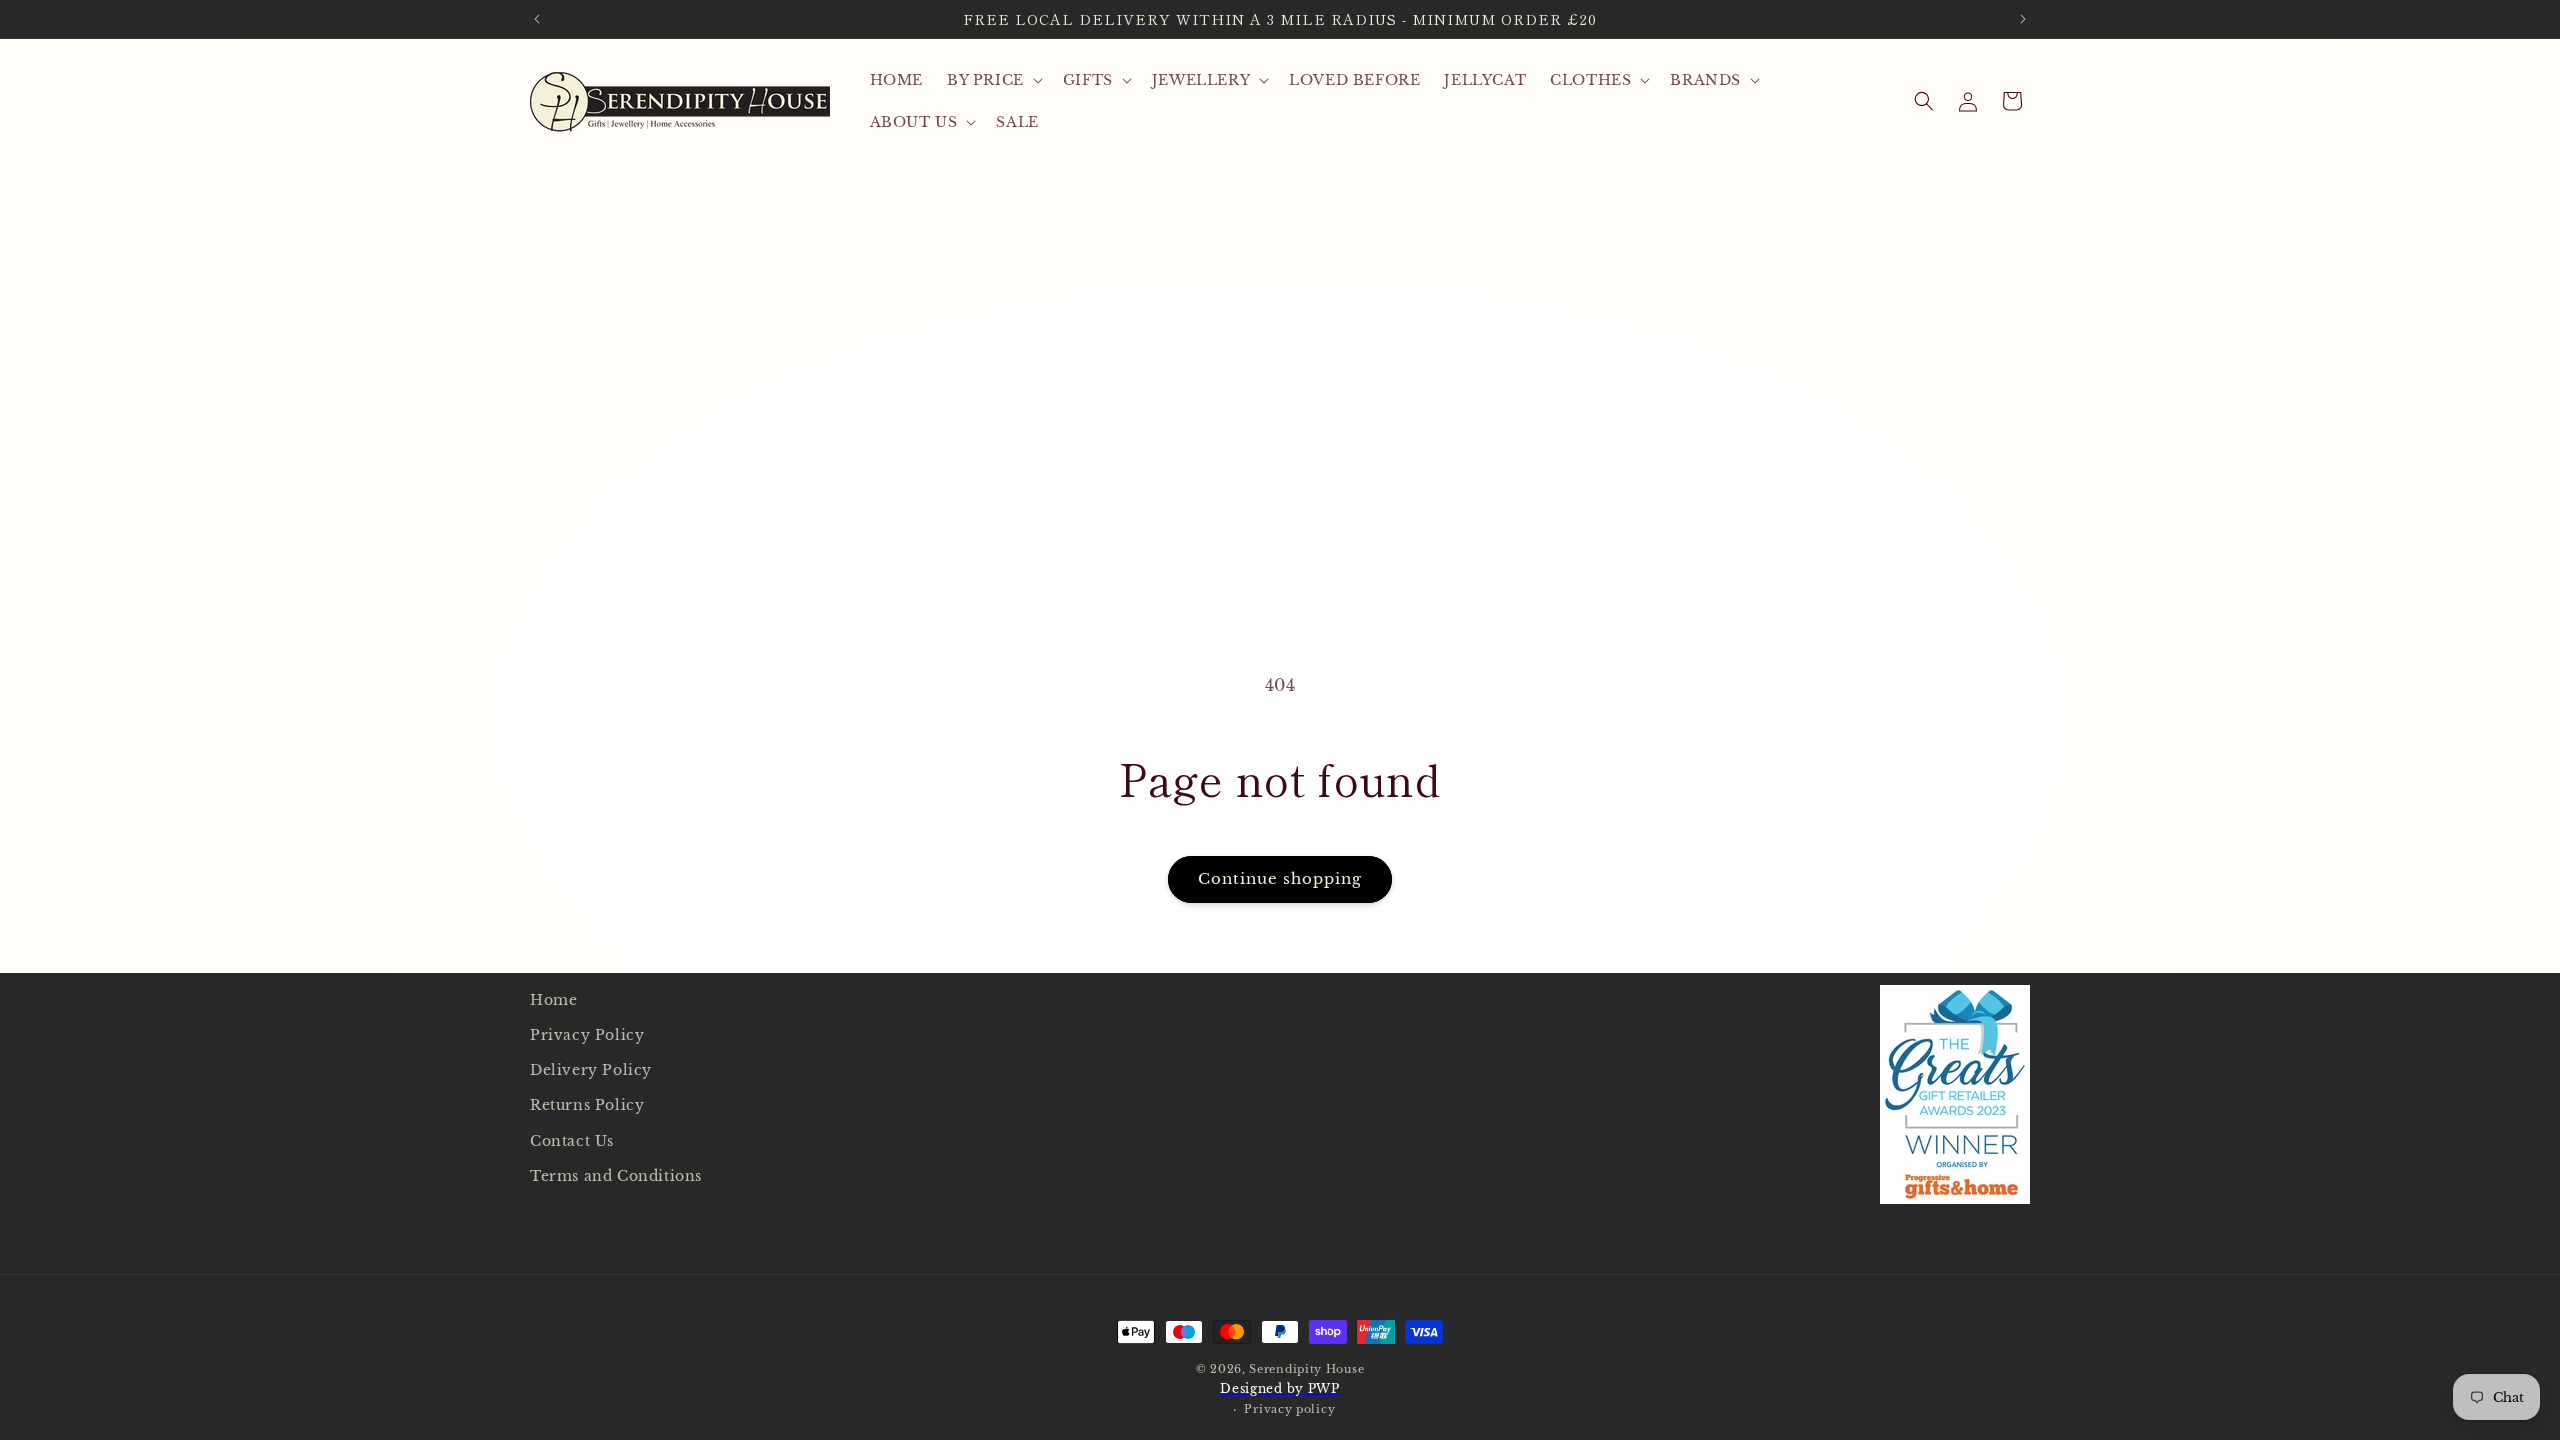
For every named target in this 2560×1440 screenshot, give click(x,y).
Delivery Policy (591, 1070)
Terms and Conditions (616, 1176)
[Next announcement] (2023, 19)
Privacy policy (1289, 1409)
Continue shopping (1280, 878)
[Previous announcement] (537, 19)
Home (553, 1000)
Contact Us (572, 1141)
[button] (993, 80)
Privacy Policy (587, 1035)
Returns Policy (587, 1105)
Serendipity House (1306, 1369)
